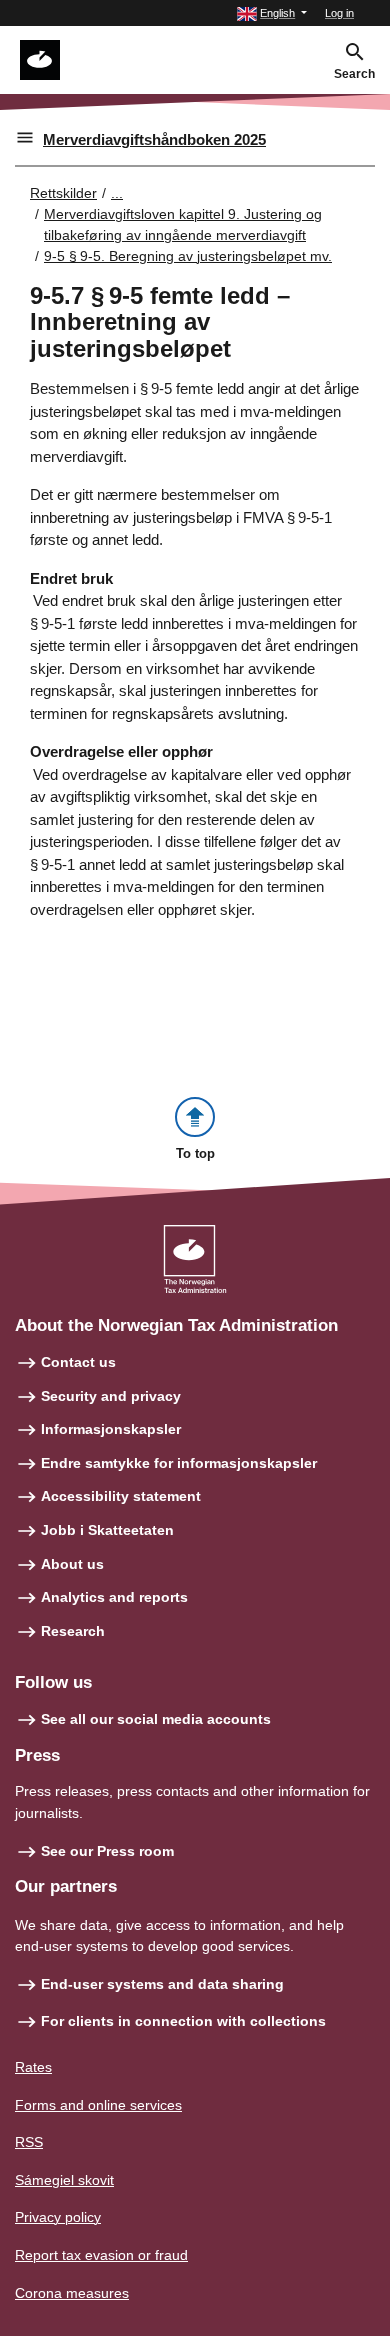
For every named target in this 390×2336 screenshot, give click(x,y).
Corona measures (72, 2293)
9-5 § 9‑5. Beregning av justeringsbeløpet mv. (188, 256)
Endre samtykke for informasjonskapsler (179, 1463)
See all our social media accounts (156, 1719)
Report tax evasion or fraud (101, 2255)
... (117, 193)
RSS (29, 2142)
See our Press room (107, 1851)
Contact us (78, 1362)
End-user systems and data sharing (162, 1984)
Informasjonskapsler (111, 1429)
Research (73, 1631)
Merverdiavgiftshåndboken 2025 (154, 139)
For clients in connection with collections (183, 2021)
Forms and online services (98, 2105)
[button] (272, 13)
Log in (339, 13)
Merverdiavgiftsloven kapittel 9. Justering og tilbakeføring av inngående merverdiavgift (183, 224)
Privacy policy (58, 2217)
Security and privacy (111, 1396)
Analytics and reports (114, 1597)
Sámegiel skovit (64, 2180)
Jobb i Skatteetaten (107, 1530)
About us (72, 1564)
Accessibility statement (121, 1496)
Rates (33, 2067)
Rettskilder (63, 193)
